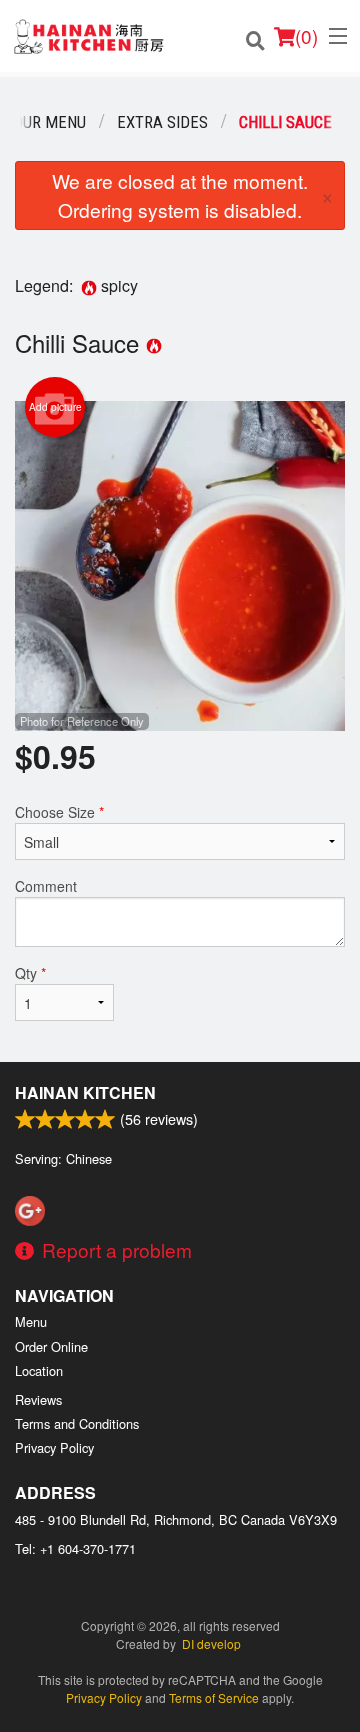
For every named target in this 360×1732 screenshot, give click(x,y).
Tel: (75, 1548)
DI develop (211, 1643)
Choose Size (59, 812)
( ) (306, 35)
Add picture (55, 407)
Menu (31, 1321)
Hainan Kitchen (85, 1092)
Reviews (38, 1399)
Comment (46, 886)
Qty (30, 973)
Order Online (51, 1346)
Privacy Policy (54, 1447)
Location (39, 1370)
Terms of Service (214, 1697)
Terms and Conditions (77, 1423)
